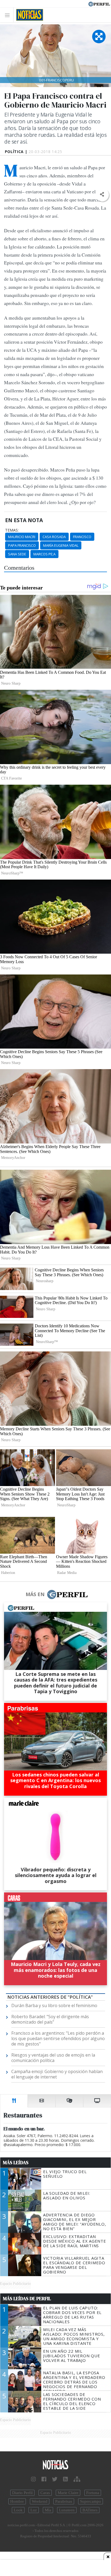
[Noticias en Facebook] (44, 2479)
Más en (35, 1594)
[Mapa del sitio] (77, 2479)
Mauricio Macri (22, 537)
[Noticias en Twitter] (55, 2479)
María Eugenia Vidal (61, 545)
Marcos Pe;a (44, 554)
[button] (102, 195)
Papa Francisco (22, 545)
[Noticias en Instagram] (33, 2479)
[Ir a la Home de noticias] (55, 2465)
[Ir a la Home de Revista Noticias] (28, 15)
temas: (12, 530)
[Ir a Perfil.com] (99, 4)
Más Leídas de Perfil (27, 2299)
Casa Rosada (54, 537)
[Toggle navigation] (9, 15)
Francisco (82, 537)
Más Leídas (16, 2163)
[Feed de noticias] (65, 2479)
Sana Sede (17, 554)
